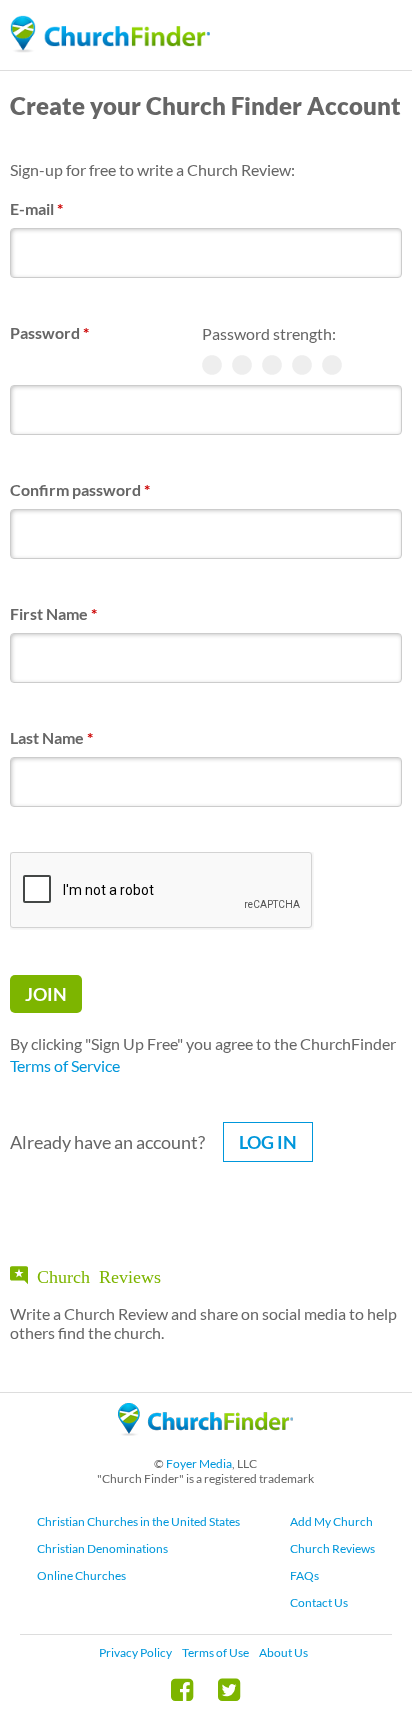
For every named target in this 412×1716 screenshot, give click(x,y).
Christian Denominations (102, 1548)
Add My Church (331, 1521)
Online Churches (81, 1575)
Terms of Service (65, 1065)
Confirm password (80, 489)
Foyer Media (199, 1463)
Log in (268, 1142)
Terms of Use (215, 1652)
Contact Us (319, 1602)
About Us (283, 1652)
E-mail (36, 208)
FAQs (304, 1575)
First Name (53, 613)
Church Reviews (332, 1548)
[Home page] (110, 34)
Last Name (51, 737)
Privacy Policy (135, 1652)
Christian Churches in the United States (138, 1521)
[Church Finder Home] (205, 1444)
